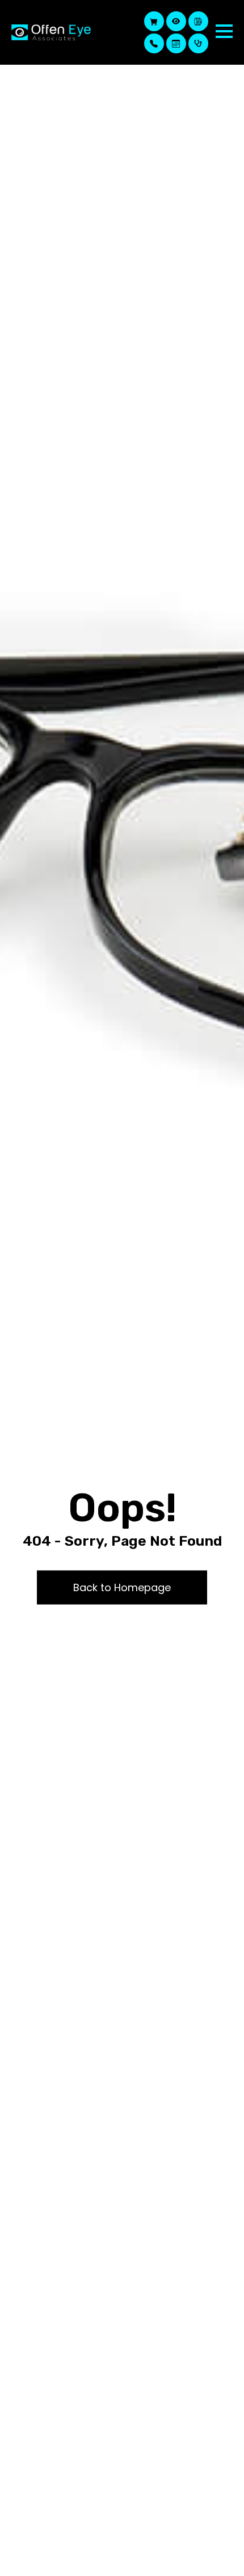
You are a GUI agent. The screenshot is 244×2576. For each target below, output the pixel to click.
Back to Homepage (122, 1587)
